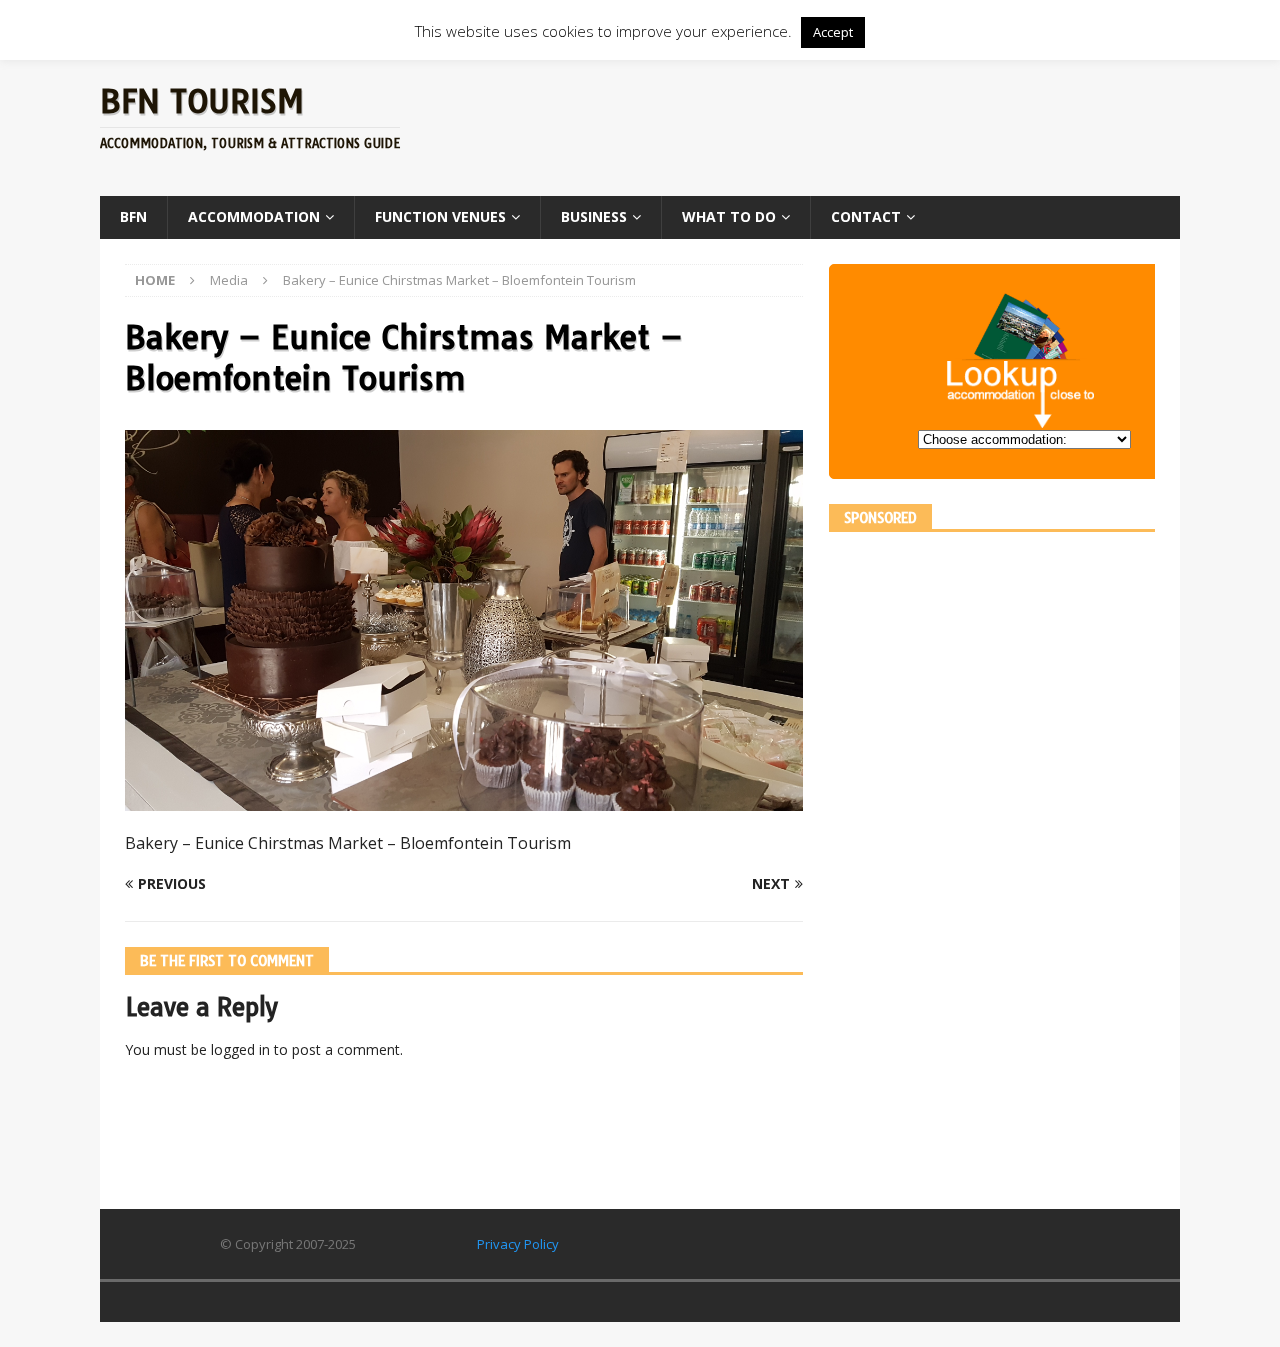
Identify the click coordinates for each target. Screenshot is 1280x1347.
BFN (133, 216)
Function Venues (440, 216)
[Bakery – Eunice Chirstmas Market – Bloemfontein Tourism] (464, 799)
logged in (240, 1049)
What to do (729, 216)
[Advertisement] (833, 125)
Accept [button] (833, 32)
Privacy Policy (518, 1244)
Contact (866, 216)
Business (594, 216)
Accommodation (254, 216)
